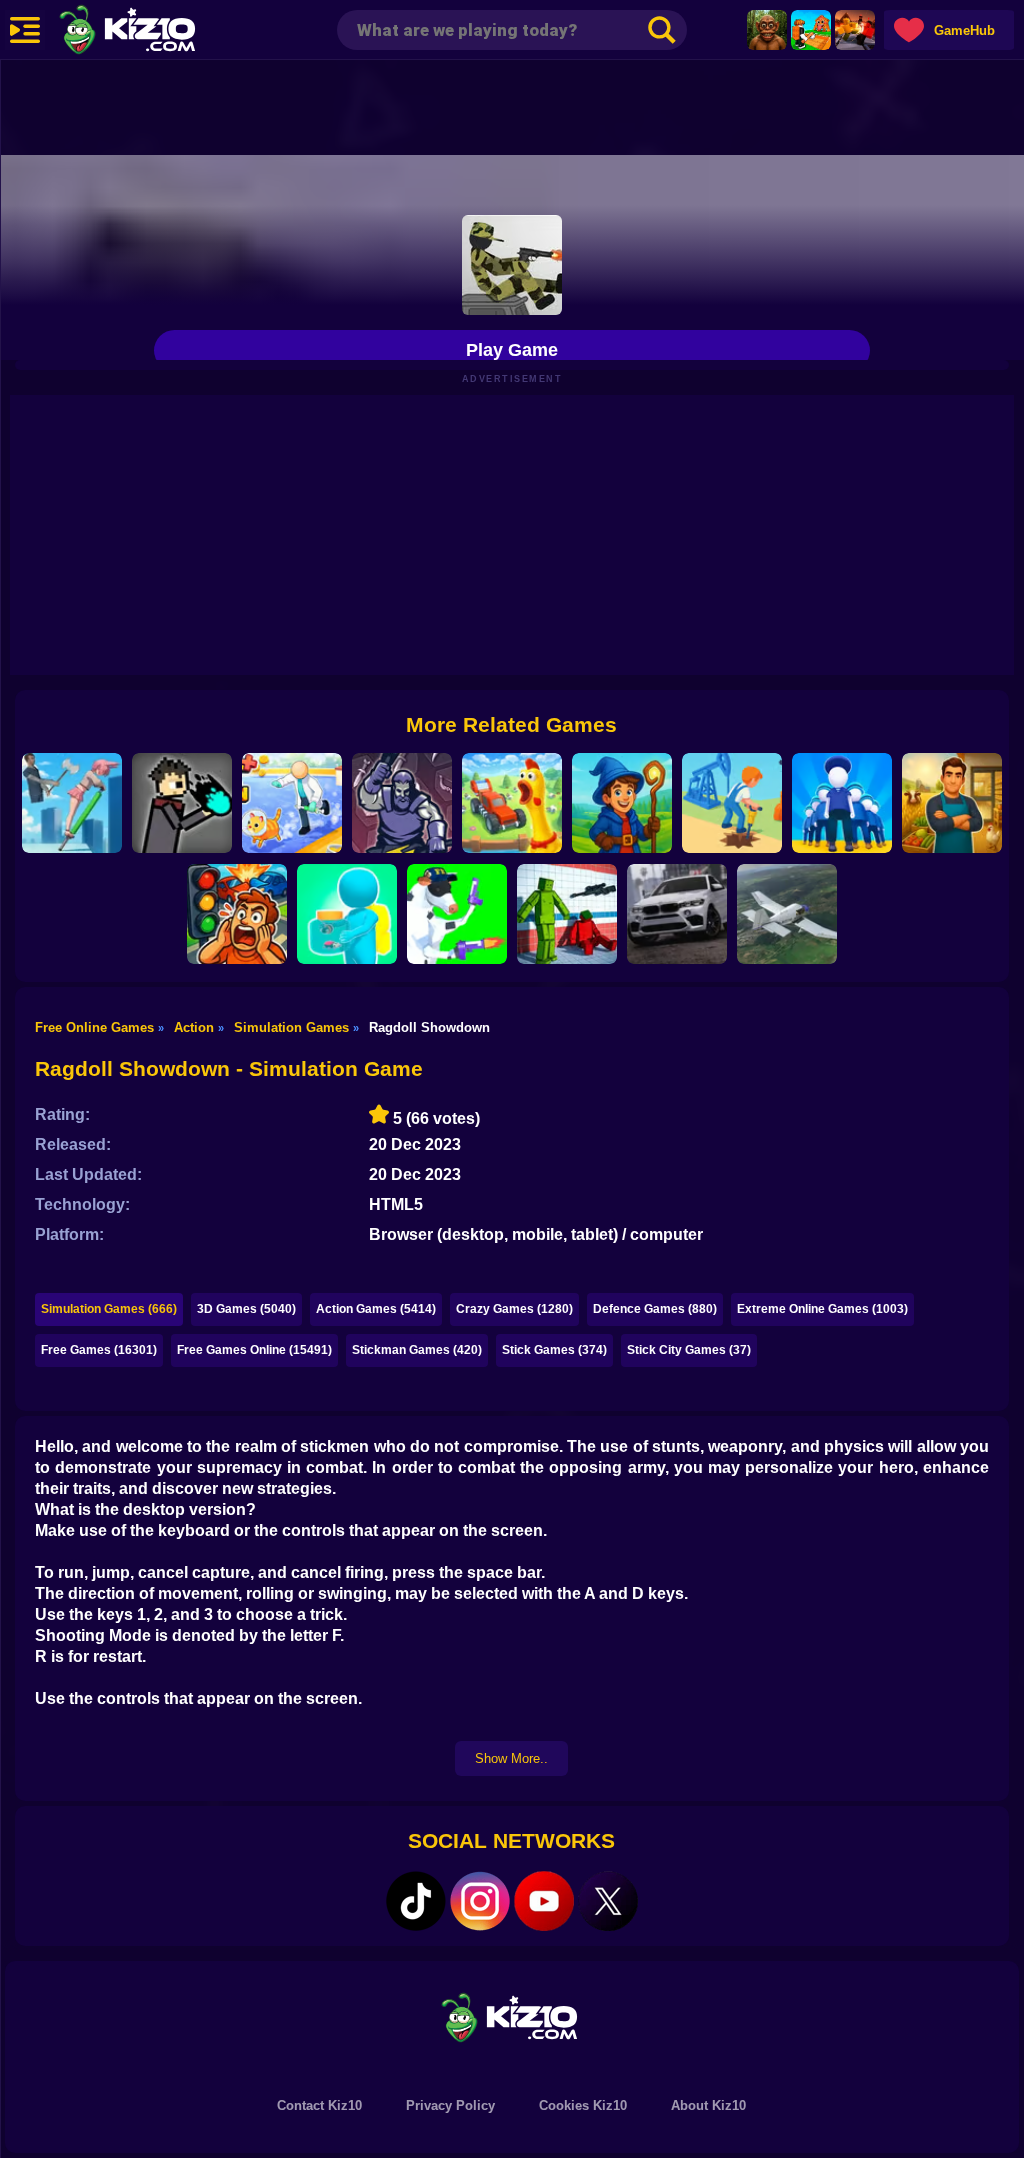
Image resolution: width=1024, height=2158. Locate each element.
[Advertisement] (512, 105)
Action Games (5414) (376, 1309)
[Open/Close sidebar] (25, 30)
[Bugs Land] (347, 914)
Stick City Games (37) (689, 1350)
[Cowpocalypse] (457, 914)
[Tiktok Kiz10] (416, 1901)
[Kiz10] (160, 32)
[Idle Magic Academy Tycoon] (622, 803)
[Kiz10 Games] (512, 2016)
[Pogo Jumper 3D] (72, 803)
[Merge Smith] (402, 803)
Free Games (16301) (99, 1350)
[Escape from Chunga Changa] (767, 30)
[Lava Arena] (855, 30)
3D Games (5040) (246, 1309)
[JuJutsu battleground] (182, 803)
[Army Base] (842, 803)
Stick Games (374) (554, 1350)
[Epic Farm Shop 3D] (952, 803)
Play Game (512, 350)
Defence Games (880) (655, 1309)
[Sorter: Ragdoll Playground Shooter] (567, 914)
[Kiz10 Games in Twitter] (608, 1901)
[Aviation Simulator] (787, 914)
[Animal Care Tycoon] (292, 803)
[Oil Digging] (732, 803)
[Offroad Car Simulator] (677, 914)
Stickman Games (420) (417, 1350)
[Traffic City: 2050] (237, 914)
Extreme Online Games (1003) (822, 1309)
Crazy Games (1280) (514, 1309)
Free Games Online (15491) (254, 1350)
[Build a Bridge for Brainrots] (811, 30)
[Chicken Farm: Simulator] (512, 803)
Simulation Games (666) (109, 1309)
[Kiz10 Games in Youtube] (544, 1901)
